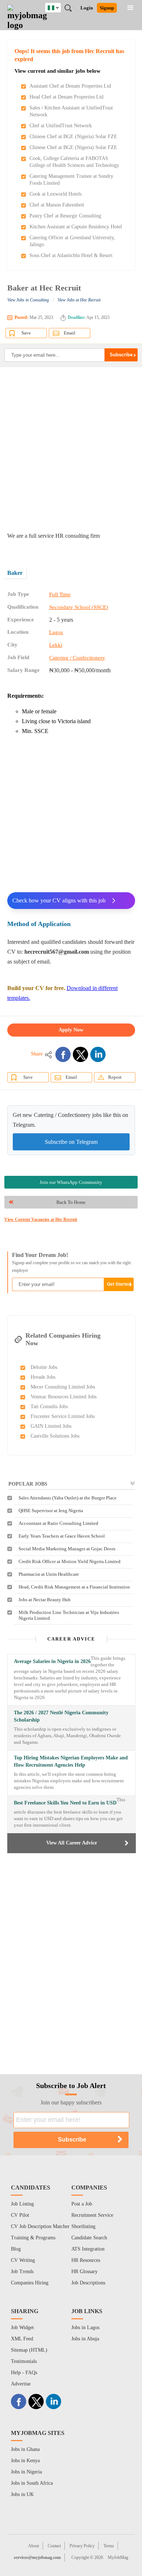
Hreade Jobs (43, 1377)
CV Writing (23, 2260)
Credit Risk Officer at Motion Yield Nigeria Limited (70, 1561)
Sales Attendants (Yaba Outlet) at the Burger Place (68, 1498)
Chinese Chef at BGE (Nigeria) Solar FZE (73, 137)
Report (115, 1077)
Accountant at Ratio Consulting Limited (58, 1523)
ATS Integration (88, 2249)
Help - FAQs (24, 2373)
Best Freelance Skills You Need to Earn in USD (65, 1803)
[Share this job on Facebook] (63, 1054)
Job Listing (22, 2204)
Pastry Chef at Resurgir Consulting (65, 216)
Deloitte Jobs (44, 1367)
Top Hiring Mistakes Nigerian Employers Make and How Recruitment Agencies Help (71, 1761)
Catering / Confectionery (77, 658)
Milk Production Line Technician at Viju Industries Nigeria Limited (69, 1615)
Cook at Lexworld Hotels (56, 194)
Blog (16, 2249)
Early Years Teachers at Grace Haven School (62, 1536)
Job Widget (22, 2327)
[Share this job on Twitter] (80, 1054)
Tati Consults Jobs (49, 1407)
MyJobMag (118, 2557)
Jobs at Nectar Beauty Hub (45, 1600)
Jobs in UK (22, 2494)
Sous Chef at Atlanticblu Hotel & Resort (71, 255)
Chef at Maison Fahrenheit (57, 205)
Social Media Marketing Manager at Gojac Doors (67, 1549)
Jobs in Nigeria (26, 2472)
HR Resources (86, 2260)
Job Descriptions (88, 2283)
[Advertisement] (71, 449)
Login (87, 8)
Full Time (60, 594)
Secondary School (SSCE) (79, 607)
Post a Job (82, 2204)
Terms (109, 2546)
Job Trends (22, 2271)
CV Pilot (20, 2215)
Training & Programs (33, 2238)
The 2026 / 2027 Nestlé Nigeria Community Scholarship (61, 1716)
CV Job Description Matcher (40, 2226)
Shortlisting (83, 2226)
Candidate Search (89, 2238)
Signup (107, 8)
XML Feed (22, 2339)
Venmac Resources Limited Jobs (64, 1397)
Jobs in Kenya (25, 2461)
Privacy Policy (82, 2546)
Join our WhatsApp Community (71, 1182)
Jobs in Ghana (25, 2449)
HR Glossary (84, 2271)
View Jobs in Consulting (28, 300)
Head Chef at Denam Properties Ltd (66, 97)
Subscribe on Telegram (71, 1142)
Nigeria (58, 7)
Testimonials (24, 2361)
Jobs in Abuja (85, 2339)
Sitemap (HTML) (29, 2350)
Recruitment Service (92, 2215)
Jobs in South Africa (32, 2483)
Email (70, 333)
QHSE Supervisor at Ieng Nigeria (51, 1511)
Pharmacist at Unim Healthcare (49, 1574)
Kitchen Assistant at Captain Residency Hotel (76, 227)
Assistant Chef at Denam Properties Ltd (70, 86)
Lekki (56, 645)
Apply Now (71, 1030)
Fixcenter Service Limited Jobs (63, 1416)
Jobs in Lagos (85, 2327)
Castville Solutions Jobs (55, 1436)
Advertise (21, 2384)
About (33, 2546)
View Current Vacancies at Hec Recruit (41, 1219)
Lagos (56, 632)
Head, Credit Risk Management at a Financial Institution (74, 1587)
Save (26, 333)
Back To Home (71, 1202)
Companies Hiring (30, 2283)
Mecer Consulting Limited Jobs (63, 1387)
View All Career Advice (72, 1843)
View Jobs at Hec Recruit (79, 300)
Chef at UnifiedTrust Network (61, 126)
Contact (54, 2546)
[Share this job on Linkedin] (98, 1054)
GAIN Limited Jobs (51, 1426)
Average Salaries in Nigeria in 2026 (52, 1661)
